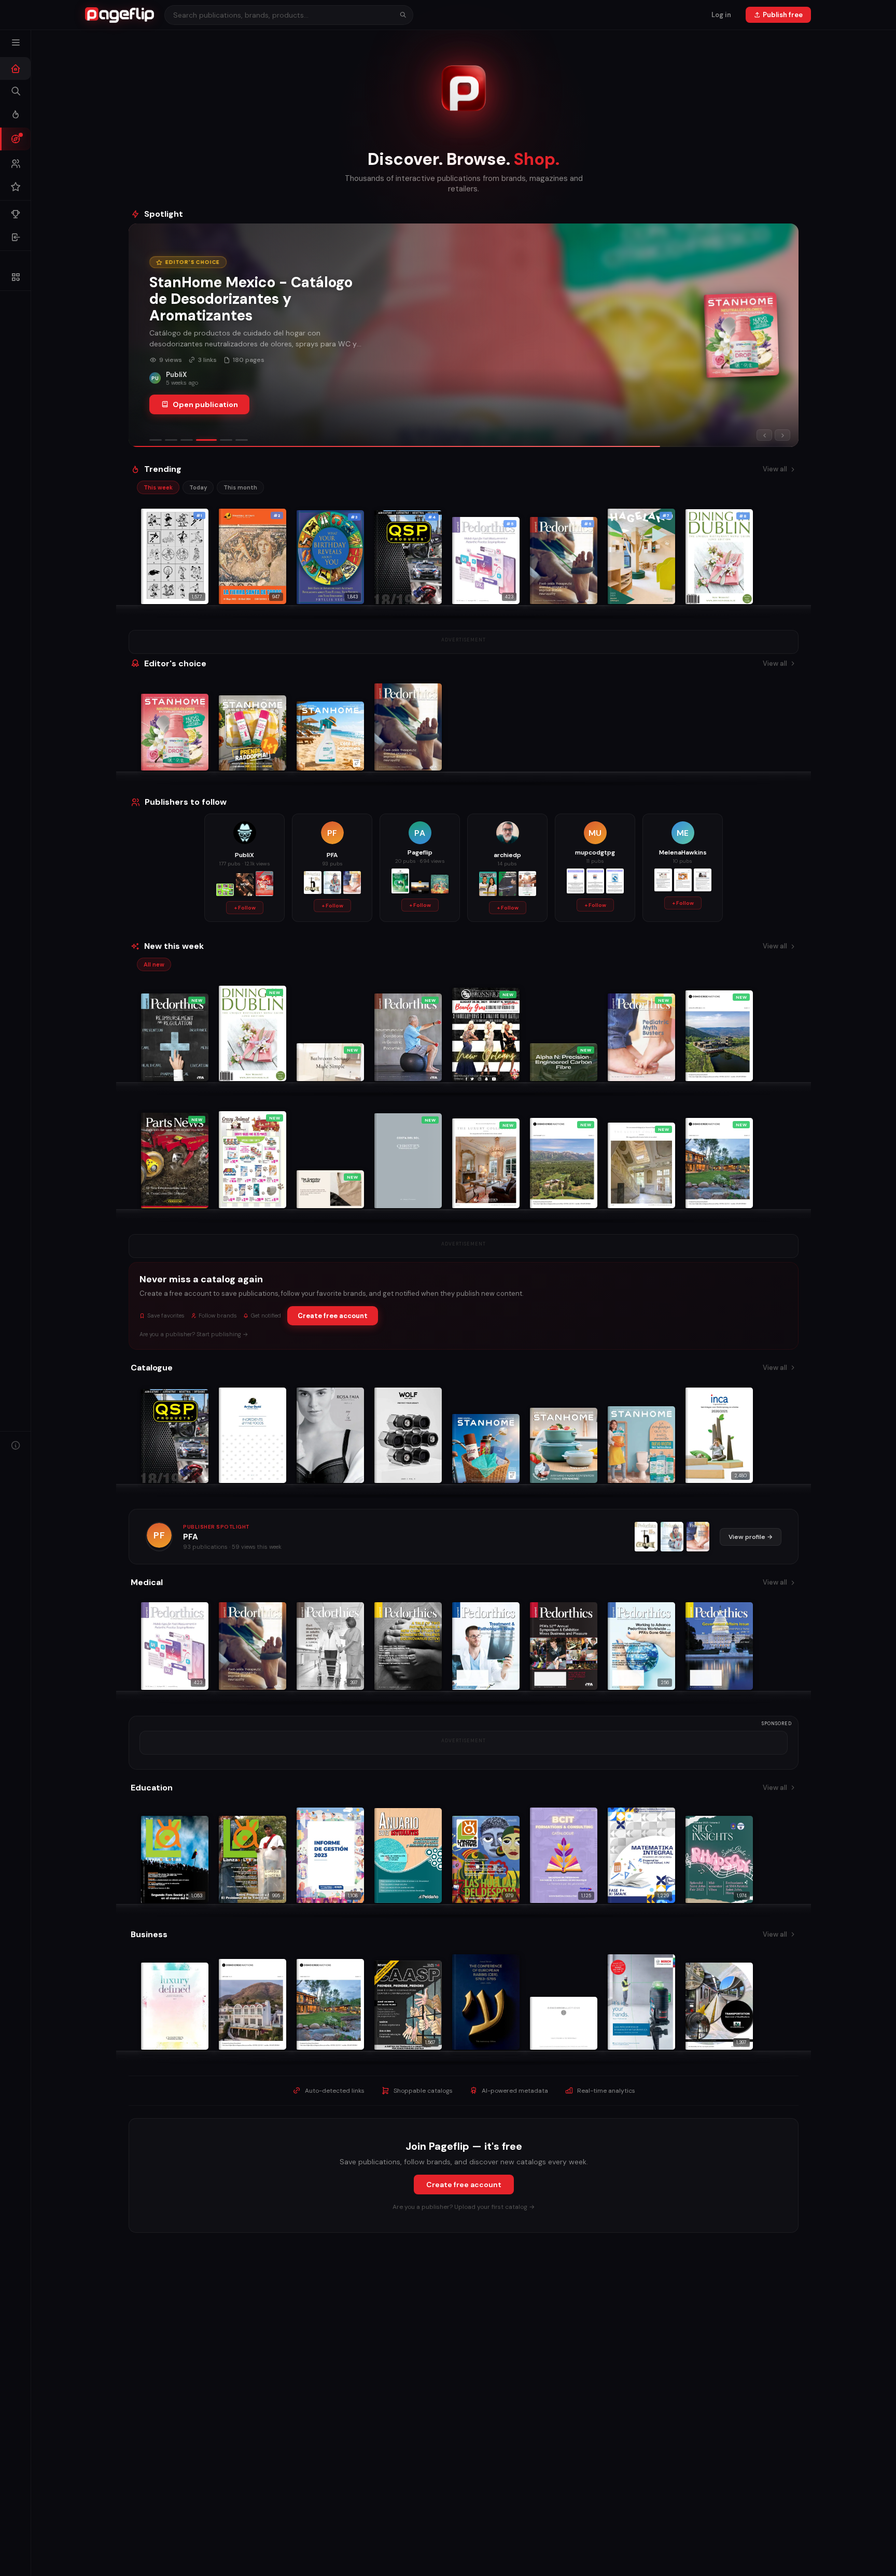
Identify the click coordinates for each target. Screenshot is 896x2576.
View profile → (751, 1537)
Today (198, 487)
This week (158, 487)
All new (154, 964)
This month (240, 487)
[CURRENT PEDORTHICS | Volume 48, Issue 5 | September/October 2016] (672, 1537)
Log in (721, 15)
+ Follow (245, 908)
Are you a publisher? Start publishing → (194, 1334)
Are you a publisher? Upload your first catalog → (464, 2207)
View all (775, 469)
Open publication (205, 396)
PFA (191, 1537)
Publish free (783, 15)
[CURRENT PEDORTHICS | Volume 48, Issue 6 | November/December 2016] (646, 1537)
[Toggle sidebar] (16, 43)
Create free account (333, 1316)
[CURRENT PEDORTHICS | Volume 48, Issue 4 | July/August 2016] (698, 1537)
